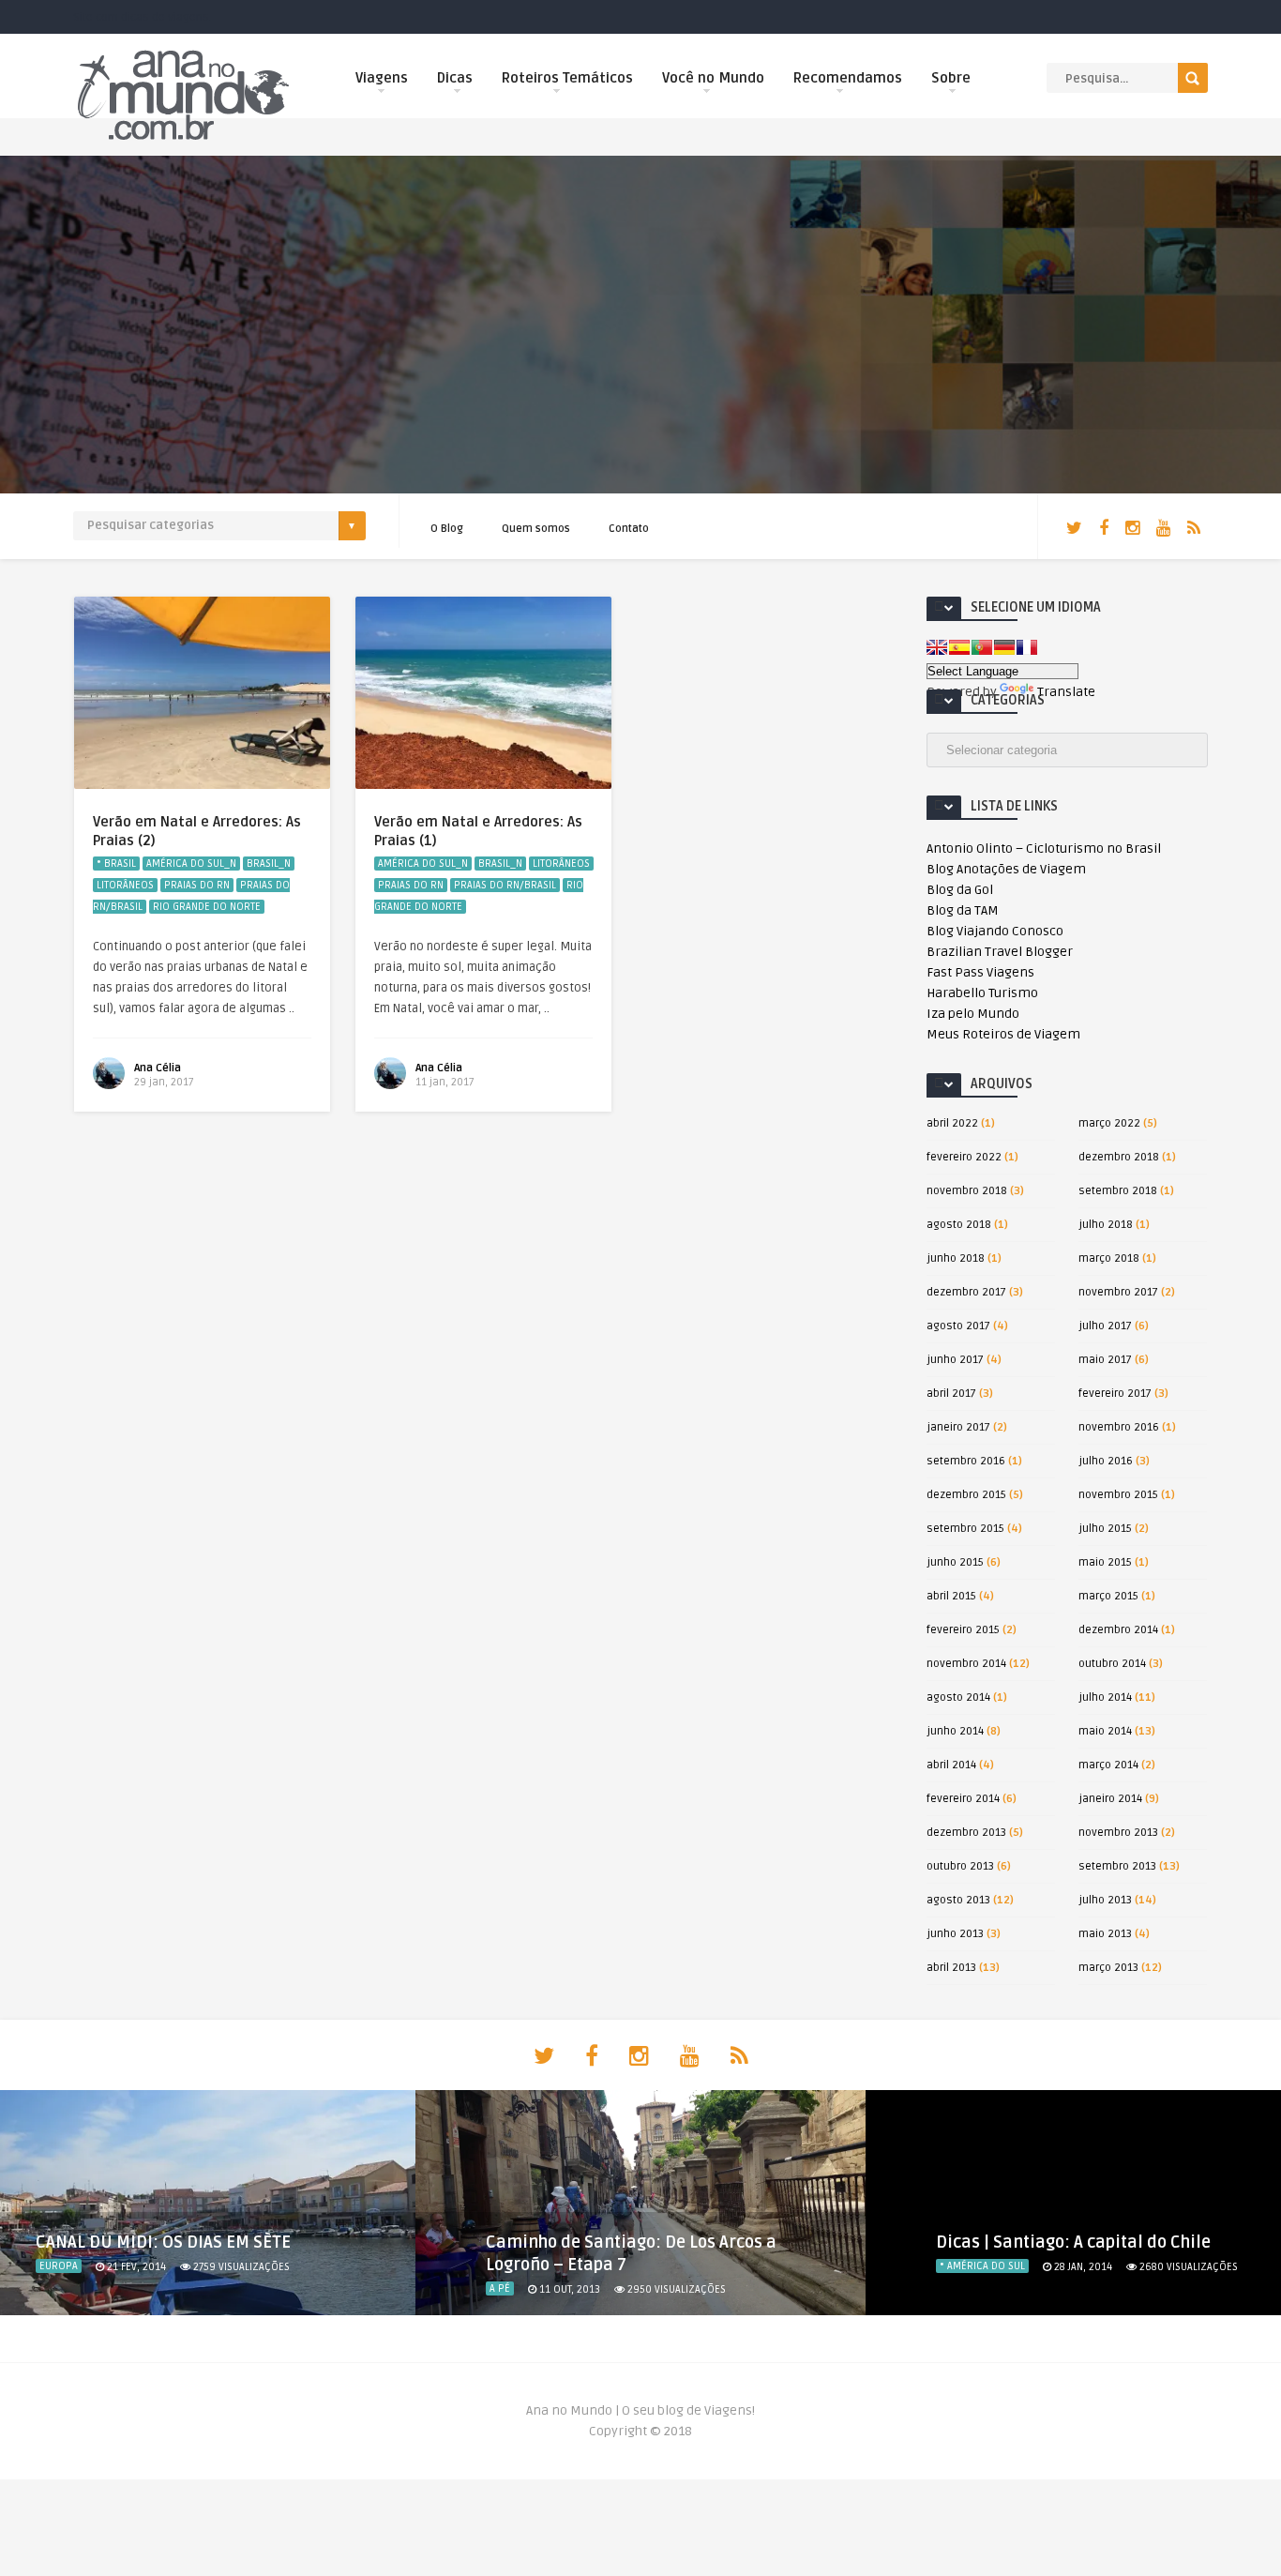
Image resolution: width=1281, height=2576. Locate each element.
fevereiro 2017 (1115, 1394)
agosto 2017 (958, 1326)
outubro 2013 (960, 1866)
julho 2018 (1106, 1225)
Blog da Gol (960, 890)
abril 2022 (952, 1123)
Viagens (382, 78)
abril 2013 (951, 1968)
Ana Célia (158, 1068)
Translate (1066, 692)
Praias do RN (197, 885)
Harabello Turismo (982, 993)
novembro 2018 (967, 1191)
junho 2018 (956, 1258)
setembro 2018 (1118, 1191)
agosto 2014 (958, 1697)
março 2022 (1109, 1123)
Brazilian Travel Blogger (1000, 952)
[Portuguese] (982, 647)
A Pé (500, 2288)
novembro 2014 (966, 1664)
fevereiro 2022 (964, 1157)
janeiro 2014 (1110, 1799)
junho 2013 (955, 1934)
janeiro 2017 (958, 1427)
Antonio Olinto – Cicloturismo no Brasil (1044, 849)
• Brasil (116, 864)
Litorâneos (125, 885)
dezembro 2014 (1118, 1630)
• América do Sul (982, 2266)
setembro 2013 (1117, 1866)
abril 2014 (951, 1765)
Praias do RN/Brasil (505, 885)
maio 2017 (1105, 1360)
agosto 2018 (959, 1225)
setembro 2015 (965, 1529)
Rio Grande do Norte (207, 907)
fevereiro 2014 (963, 1799)
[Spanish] (959, 647)
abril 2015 (951, 1596)
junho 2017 (955, 1360)
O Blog (447, 529)
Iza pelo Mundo (973, 1014)
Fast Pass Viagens (980, 972)
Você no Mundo (713, 78)
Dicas (455, 78)
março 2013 (1108, 1968)
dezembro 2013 (966, 1833)
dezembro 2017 (966, 1292)
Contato (629, 529)
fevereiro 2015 (963, 1630)
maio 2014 (1105, 1731)
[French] (1027, 647)
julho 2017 (1105, 1326)
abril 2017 (951, 1394)
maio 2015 (1105, 1562)
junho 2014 (955, 1731)
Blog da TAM (963, 910)
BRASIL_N (269, 864)
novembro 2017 (1118, 1292)
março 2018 (1109, 1258)
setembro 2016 (966, 1461)
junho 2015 (955, 1562)
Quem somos (536, 529)
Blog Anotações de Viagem (1006, 869)
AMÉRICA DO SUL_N (191, 864)
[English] (937, 647)
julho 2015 (1105, 1529)
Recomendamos (848, 78)
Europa (59, 2266)
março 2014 (1108, 1765)
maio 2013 (1105, 1934)
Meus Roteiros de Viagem (1003, 1034)
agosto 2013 (958, 1900)
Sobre (951, 78)
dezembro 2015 (966, 1495)
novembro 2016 (1119, 1427)
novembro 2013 (1118, 1833)
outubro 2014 (1112, 1664)
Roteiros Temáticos (567, 78)
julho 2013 (1105, 1900)
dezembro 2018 (1119, 1157)
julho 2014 (1105, 1697)
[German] (1004, 647)
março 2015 (1108, 1596)
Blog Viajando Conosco (995, 931)
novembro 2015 (1118, 1495)
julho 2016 (1106, 1461)
